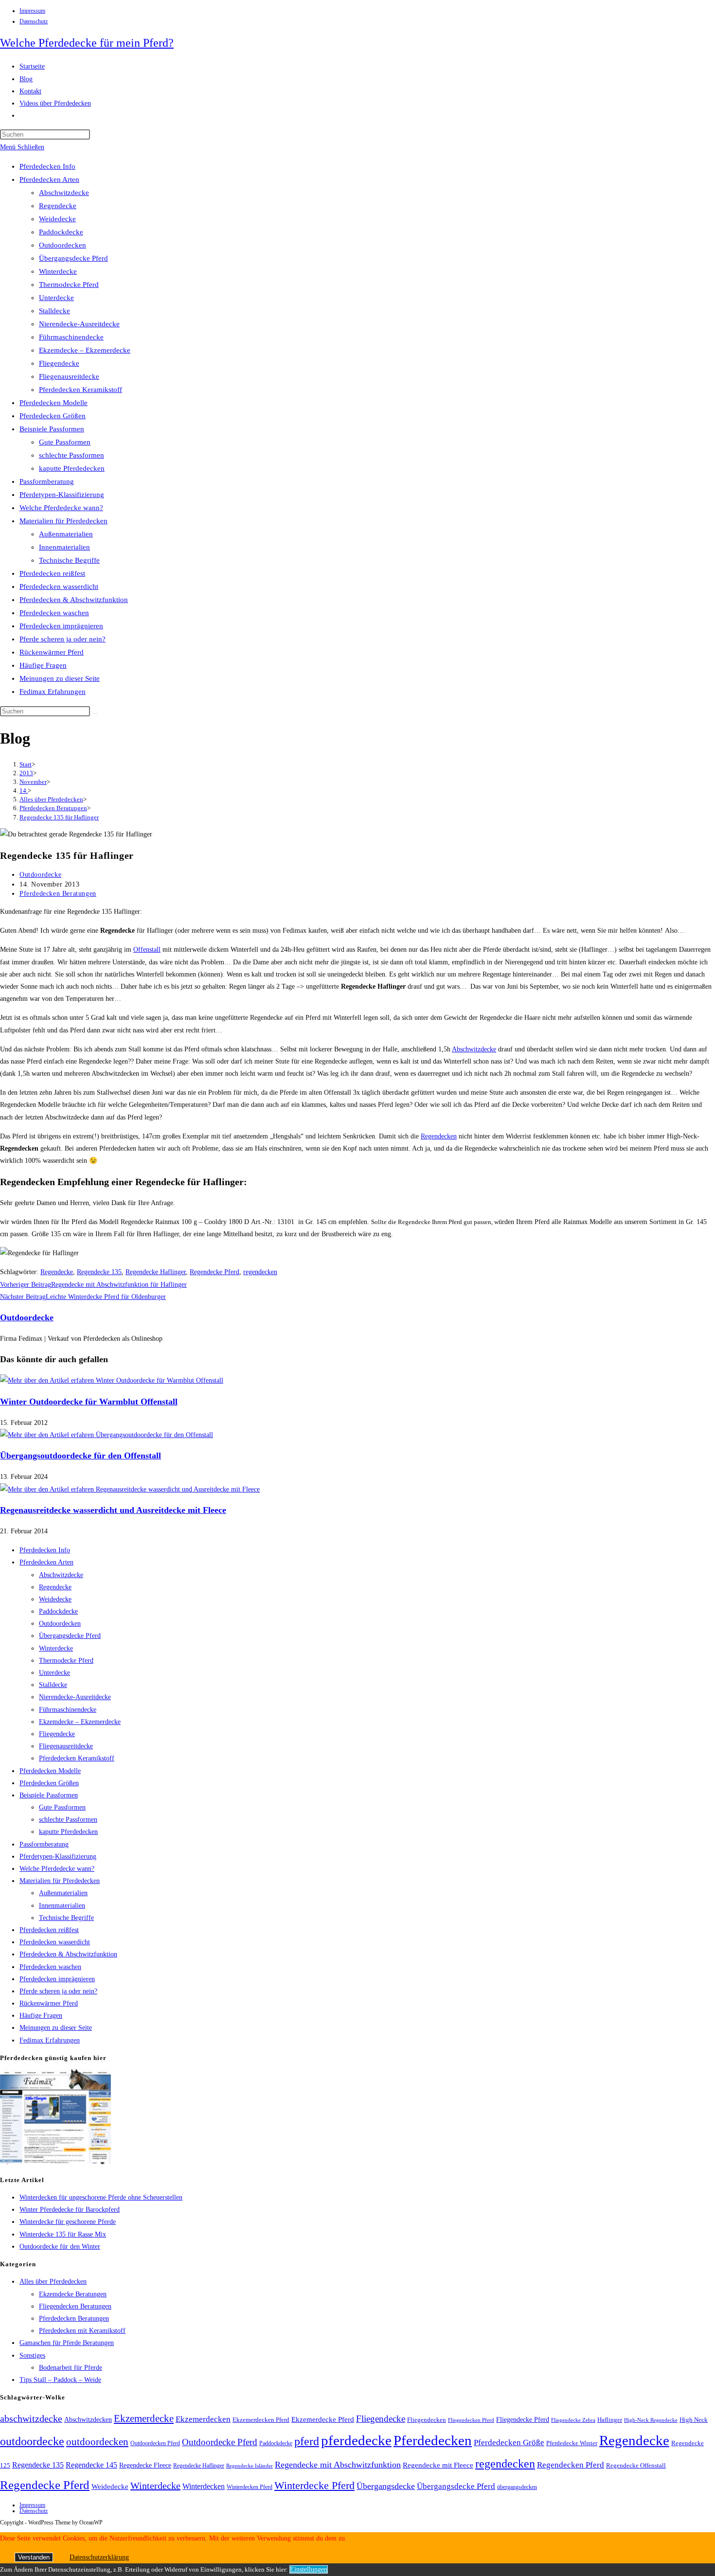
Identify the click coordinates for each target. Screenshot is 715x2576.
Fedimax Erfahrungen (53, 692)
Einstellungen (309, 2569)
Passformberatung (47, 481)
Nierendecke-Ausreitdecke (79, 324)
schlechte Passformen (71, 455)
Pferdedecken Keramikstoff (80, 390)
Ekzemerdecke (144, 2418)
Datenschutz (34, 21)
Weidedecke (57, 219)
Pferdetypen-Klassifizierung (62, 495)
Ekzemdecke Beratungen (73, 2294)
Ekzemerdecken (203, 2419)
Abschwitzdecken (88, 2419)
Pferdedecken (433, 2440)
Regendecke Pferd (214, 1272)
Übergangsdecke (386, 2486)
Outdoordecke (40, 875)
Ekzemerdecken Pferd (261, 2420)
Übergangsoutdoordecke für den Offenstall (80, 1456)
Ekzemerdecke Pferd (323, 2419)
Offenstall (147, 950)
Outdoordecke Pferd (220, 2442)
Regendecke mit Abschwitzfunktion (338, 2465)
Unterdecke (56, 298)
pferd (307, 2441)
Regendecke (58, 206)
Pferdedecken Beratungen (58, 894)
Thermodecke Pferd (69, 284)
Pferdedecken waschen (54, 613)
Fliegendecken (427, 2420)
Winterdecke (58, 271)
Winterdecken (204, 2486)
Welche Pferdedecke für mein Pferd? (87, 43)
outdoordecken (97, 2442)
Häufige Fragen (43, 665)
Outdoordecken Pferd (155, 2443)
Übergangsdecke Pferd (73, 258)
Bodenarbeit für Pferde (71, 2368)
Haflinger (610, 2420)
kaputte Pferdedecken (72, 468)
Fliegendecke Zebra (573, 2420)
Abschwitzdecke (64, 193)
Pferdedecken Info (47, 166)
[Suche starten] (95, 713)
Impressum (32, 11)
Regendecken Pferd (571, 2465)
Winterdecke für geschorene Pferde (68, 2222)
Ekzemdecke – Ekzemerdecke (85, 350)
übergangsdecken (517, 2487)
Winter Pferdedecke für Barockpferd (70, 2210)
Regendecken (439, 1136)
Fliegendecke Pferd (523, 2420)
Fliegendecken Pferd (471, 2420)
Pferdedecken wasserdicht (59, 586)
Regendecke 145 (91, 2465)
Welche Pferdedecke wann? (61, 508)
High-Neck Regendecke (651, 2420)
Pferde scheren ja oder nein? (63, 639)
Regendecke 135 (99, 1272)
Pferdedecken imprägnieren (61, 626)
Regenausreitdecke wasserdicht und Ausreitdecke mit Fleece (113, 1510)
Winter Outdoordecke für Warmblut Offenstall (89, 1402)
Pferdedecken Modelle (54, 403)
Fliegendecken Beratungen (75, 2306)
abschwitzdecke (31, 2418)
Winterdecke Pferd (314, 2486)
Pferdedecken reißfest (52, 573)
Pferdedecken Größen (53, 416)
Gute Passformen (65, 442)
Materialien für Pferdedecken (63, 521)
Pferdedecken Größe (509, 2443)
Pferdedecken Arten (49, 179)
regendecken (260, 1272)
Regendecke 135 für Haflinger (59, 817)
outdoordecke (32, 2441)
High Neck (694, 2420)
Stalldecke (54, 311)
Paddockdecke (61, 232)
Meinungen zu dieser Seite (60, 678)
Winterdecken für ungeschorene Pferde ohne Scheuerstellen (101, 2197)
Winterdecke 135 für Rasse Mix (63, 2234)
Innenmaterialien (64, 547)
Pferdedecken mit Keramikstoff (82, 2331)
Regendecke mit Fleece (438, 2465)
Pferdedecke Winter (572, 2443)
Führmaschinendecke (71, 337)
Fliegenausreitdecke (69, 376)
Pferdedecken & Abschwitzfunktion (74, 600)
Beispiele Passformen (52, 429)
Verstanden (34, 2557)
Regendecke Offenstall (636, 2465)
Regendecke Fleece (145, 2465)
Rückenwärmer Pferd (52, 652)
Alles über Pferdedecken (53, 2282)
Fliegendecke (59, 363)
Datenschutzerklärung (99, 2557)
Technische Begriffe (69, 560)
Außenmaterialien (66, 534)
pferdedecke (356, 2440)
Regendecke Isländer (250, 2466)
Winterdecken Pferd (250, 2487)
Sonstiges (32, 2355)
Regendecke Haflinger (156, 1272)
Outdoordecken (63, 245)
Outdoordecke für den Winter (60, 2247)
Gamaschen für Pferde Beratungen (67, 2343)
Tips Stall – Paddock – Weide (60, 2380)
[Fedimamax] (55, 2162)
